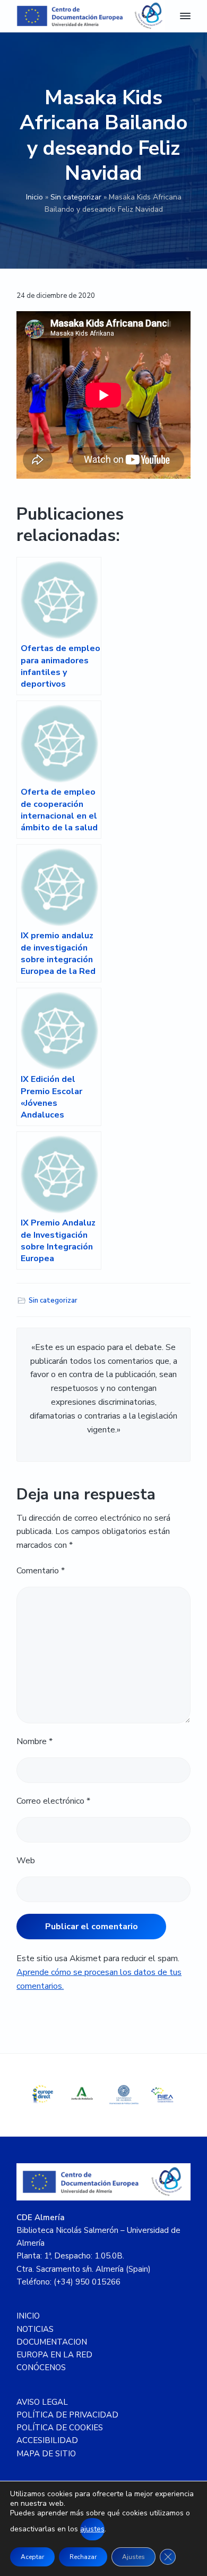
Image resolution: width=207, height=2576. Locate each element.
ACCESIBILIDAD (47, 2440)
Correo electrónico (53, 1801)
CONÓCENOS (41, 2367)
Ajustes (133, 2557)
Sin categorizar (76, 197)
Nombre (34, 1741)
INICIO (28, 2316)
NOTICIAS (35, 2329)
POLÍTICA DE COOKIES (60, 2428)
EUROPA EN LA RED (54, 2355)
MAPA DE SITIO (46, 2454)
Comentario (41, 1571)
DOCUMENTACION (52, 2342)
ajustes (92, 2529)
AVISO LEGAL (42, 2402)
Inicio (34, 197)
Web (26, 1861)
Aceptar (32, 2557)
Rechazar (83, 2557)
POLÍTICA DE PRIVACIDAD (67, 2415)
